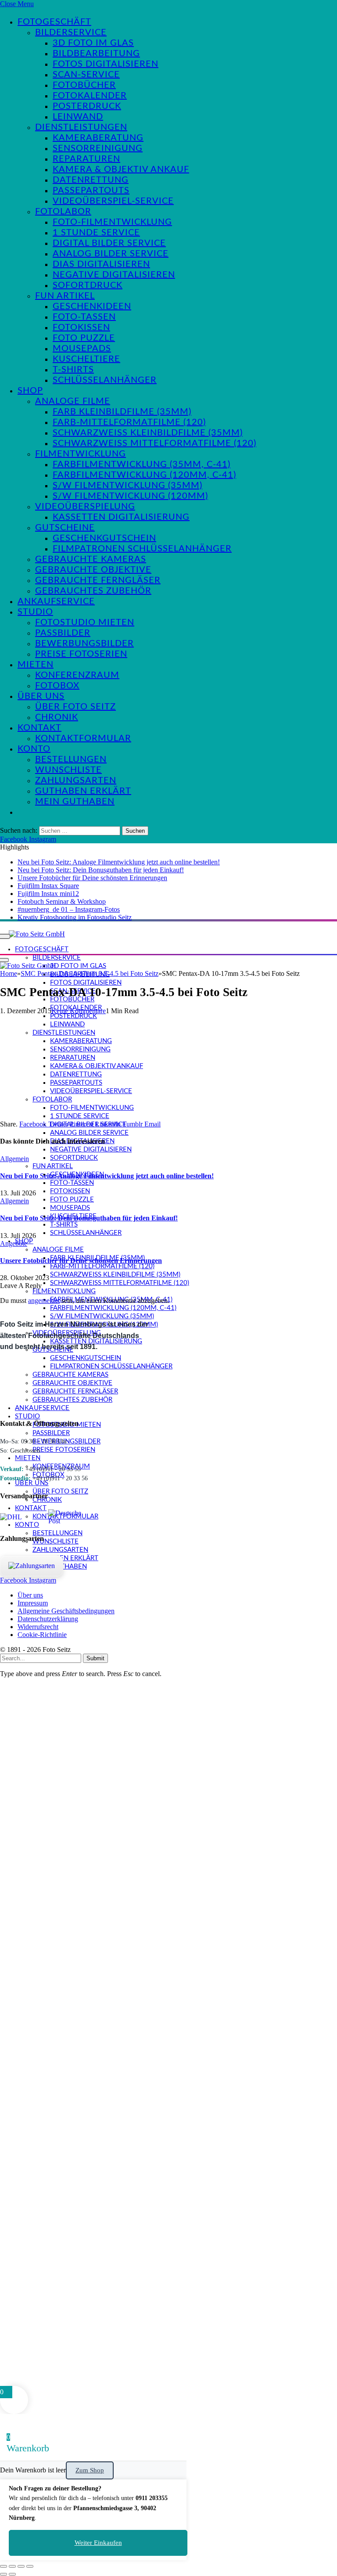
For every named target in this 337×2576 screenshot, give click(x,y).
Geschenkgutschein (104, 538)
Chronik (57, 717)
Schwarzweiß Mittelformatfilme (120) (154, 443)
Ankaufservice (56, 601)
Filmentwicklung (81, 454)
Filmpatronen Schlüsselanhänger (142, 549)
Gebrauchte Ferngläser (98, 580)
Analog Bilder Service (111, 254)
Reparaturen (86, 159)
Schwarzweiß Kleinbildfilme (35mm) (148, 433)
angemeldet (44, 1301)
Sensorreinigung (98, 148)
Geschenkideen (92, 306)
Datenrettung (91, 180)
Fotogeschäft (54, 22)
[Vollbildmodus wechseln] (12, 2566)
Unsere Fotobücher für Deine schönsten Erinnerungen (92, 878)
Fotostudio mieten (85, 622)
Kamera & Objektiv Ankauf (121, 169)
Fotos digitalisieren (106, 64)
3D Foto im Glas (93, 43)
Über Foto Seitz (75, 707)
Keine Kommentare (79, 1011)
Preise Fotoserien (81, 654)
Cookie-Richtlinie (42, 1635)
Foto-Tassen (84, 317)
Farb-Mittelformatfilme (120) (129, 422)
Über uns (41, 696)
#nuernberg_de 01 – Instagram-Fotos (69, 909)
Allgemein (14, 1159)
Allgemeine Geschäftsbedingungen (66, 1611)
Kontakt (39, 728)
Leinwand (78, 117)
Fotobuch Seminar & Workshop (62, 901)
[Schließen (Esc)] (30, 2566)
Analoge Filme (73, 401)
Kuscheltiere (86, 359)
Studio (35, 612)
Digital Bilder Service (109, 243)
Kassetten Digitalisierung (121, 517)
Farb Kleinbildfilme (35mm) (122, 412)
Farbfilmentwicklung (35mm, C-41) (142, 464)
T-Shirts (73, 370)
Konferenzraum (77, 675)
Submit (95, 1658)
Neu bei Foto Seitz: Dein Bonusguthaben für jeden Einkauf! (101, 870)
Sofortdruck (88, 285)
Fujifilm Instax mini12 (48, 894)
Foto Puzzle (84, 338)
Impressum (33, 1603)
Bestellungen (71, 759)
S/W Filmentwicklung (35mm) (127, 486)
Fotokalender (90, 96)
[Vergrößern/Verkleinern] (4, 2566)
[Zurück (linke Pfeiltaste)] (4, 2574)
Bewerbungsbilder (84, 644)
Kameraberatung (98, 138)
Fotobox (57, 686)
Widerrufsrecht (38, 1627)
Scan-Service (86, 75)
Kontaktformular (83, 738)
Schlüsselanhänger (105, 380)
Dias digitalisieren (101, 264)
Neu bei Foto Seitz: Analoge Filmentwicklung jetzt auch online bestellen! (119, 862)
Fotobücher (84, 85)
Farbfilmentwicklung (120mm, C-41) (144, 475)
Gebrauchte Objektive (93, 570)
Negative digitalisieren (114, 275)
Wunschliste (68, 770)
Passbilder (63, 633)
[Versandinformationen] (21, 1517)
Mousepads (82, 349)
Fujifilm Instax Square (48, 886)
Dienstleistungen (81, 127)
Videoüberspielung (85, 507)
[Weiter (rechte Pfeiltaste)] (12, 2574)
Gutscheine (65, 528)
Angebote (14, 1243)
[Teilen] (21, 2566)
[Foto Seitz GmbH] (37, 934)
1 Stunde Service (96, 233)
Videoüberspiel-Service (113, 201)
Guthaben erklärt (83, 791)
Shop (30, 391)
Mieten (36, 665)
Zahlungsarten (76, 781)
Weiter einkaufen (98, 2543)
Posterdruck (87, 106)
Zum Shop (90, 2470)
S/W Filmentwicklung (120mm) (130, 496)
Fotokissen (81, 327)
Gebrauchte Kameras (91, 559)
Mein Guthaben (75, 802)
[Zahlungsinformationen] (32, 1566)
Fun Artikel (65, 296)
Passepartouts (91, 191)
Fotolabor (63, 212)
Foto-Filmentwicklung (112, 222)
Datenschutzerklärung (48, 1619)
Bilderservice (71, 32)
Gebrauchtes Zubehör (93, 591)
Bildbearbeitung (96, 54)
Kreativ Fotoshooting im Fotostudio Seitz (75, 917)
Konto (34, 749)
